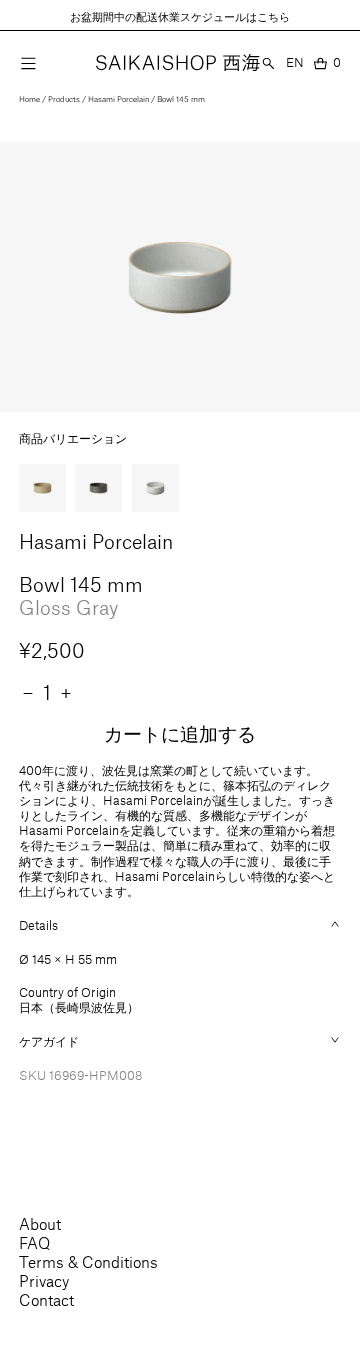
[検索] (268, 62)
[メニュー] (28, 63)
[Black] (98, 487)
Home (29, 99)
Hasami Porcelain (118, 99)
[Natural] (42, 487)
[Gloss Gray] (155, 487)
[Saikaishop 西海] (178, 63)
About (40, 1223)
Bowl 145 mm (181, 99)
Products (64, 99)
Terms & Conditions (88, 1261)
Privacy (44, 1280)
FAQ (34, 1242)
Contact (46, 1299)
